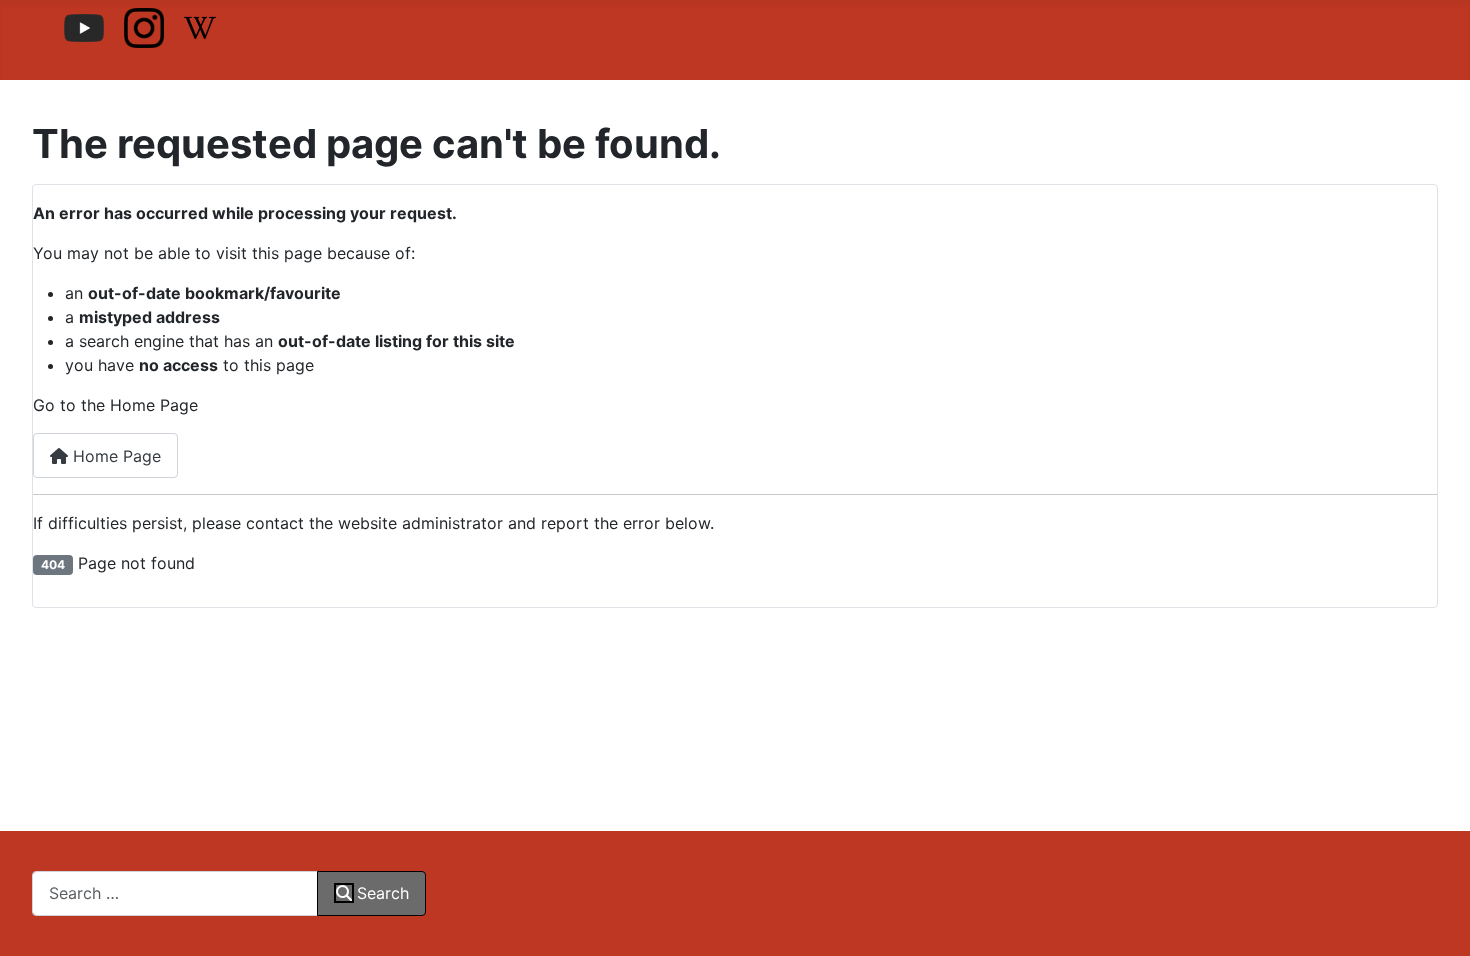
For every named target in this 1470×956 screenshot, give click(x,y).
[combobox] (175, 893)
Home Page (114, 456)
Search (383, 893)
